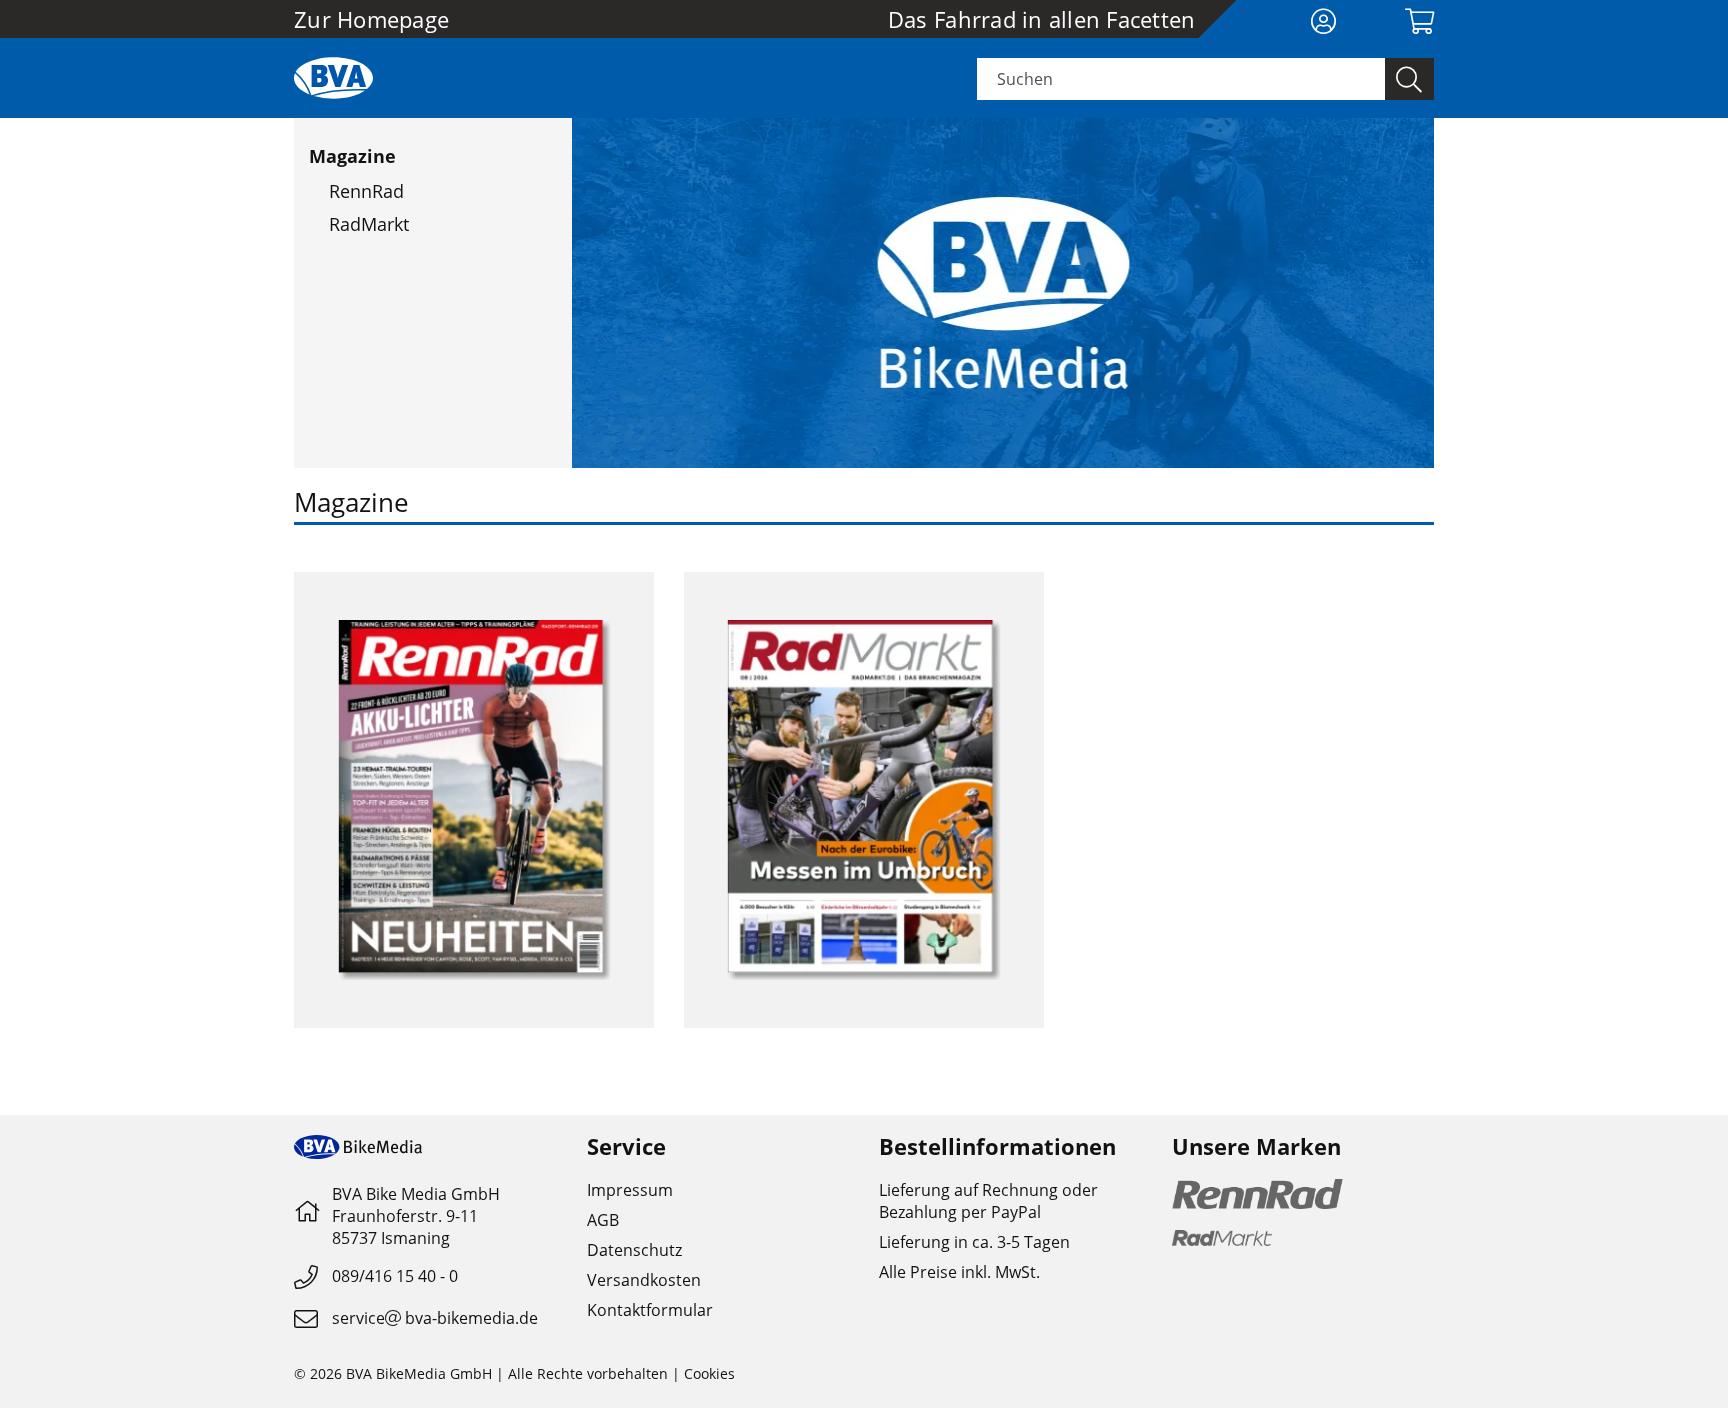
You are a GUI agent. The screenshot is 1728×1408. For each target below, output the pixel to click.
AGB (603, 1220)
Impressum (630, 1190)
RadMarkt (369, 224)
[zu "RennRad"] (474, 800)
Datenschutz (634, 1250)
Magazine (352, 156)
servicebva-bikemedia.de (435, 1318)
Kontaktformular (650, 1310)
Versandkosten (644, 1280)
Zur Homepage (371, 19)
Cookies (709, 1373)
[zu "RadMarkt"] (864, 800)
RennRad (366, 191)
